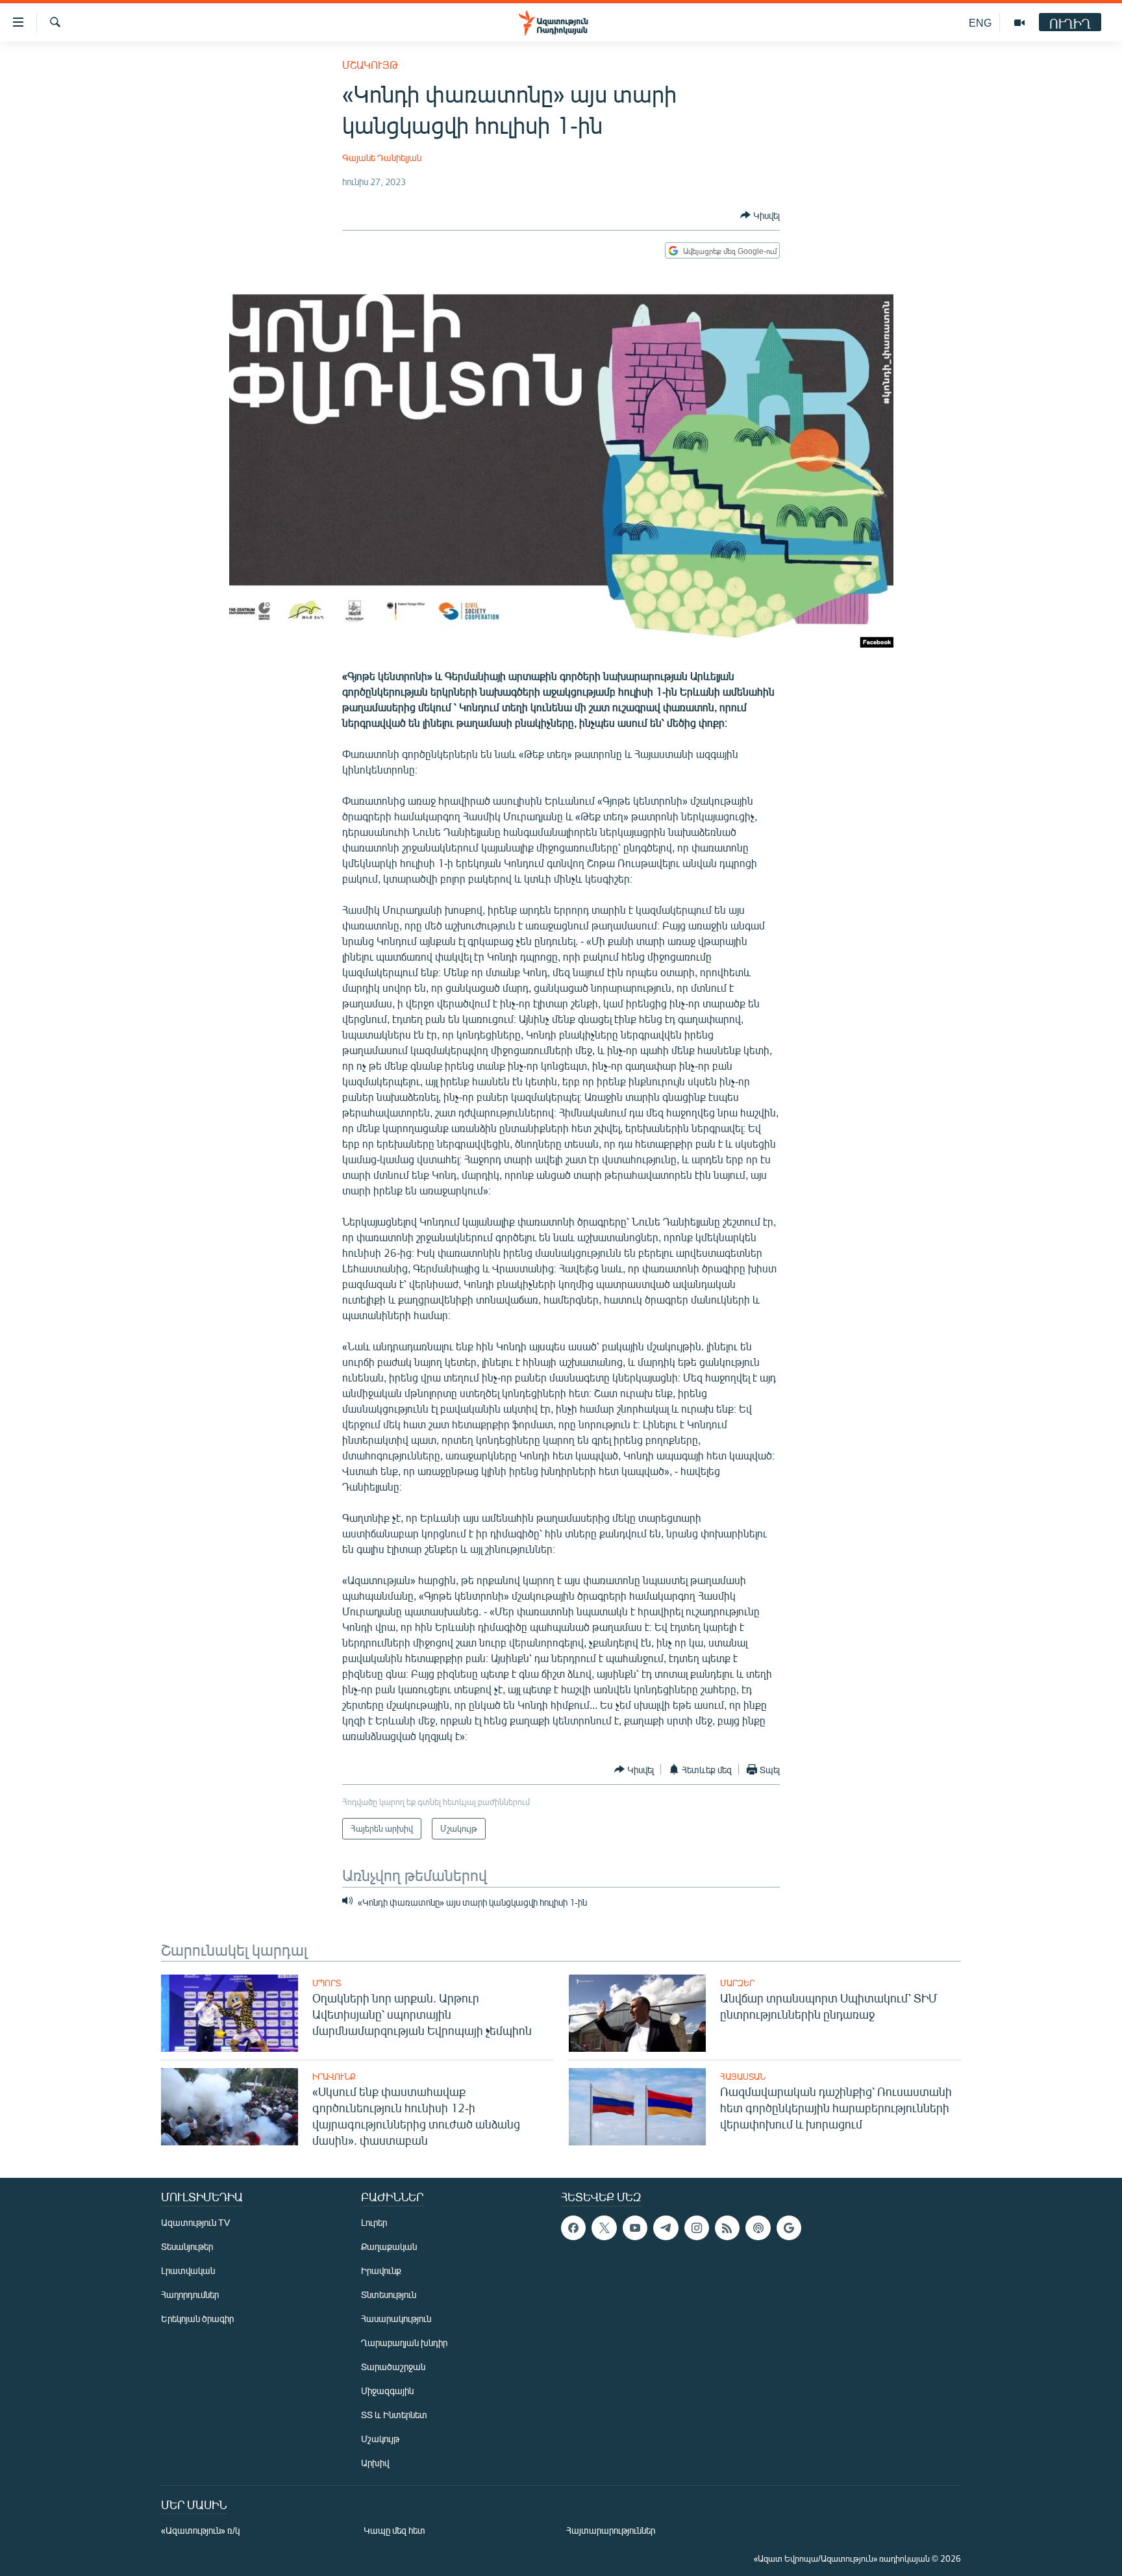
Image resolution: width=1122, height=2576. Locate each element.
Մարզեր (737, 1983)
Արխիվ (375, 2463)
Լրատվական (188, 2270)
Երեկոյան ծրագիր (197, 2318)
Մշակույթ (370, 65)
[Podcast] (758, 2228)
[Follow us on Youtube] (635, 2228)
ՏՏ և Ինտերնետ (394, 2415)
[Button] (760, 215)
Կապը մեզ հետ (394, 2530)
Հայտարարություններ (611, 2530)
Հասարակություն (396, 2318)
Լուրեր (374, 2222)
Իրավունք (334, 2077)
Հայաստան (743, 2077)
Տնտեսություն (389, 2294)
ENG (980, 22)
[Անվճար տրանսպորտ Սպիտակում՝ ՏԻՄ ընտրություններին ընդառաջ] (637, 2013)
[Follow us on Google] (789, 2228)
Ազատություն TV (195, 2222)
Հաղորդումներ (190, 2294)
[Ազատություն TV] (1019, 23)
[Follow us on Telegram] (666, 2228)
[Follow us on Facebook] (573, 2228)
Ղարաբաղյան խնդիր (404, 2342)
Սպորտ (327, 1983)
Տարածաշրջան (393, 2367)
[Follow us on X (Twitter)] (604, 2228)
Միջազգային (387, 2391)
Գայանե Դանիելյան (382, 158)
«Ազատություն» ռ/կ (200, 2530)
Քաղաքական (389, 2246)
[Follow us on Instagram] (697, 2228)
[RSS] (727, 2228)
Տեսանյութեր (187, 2246)
